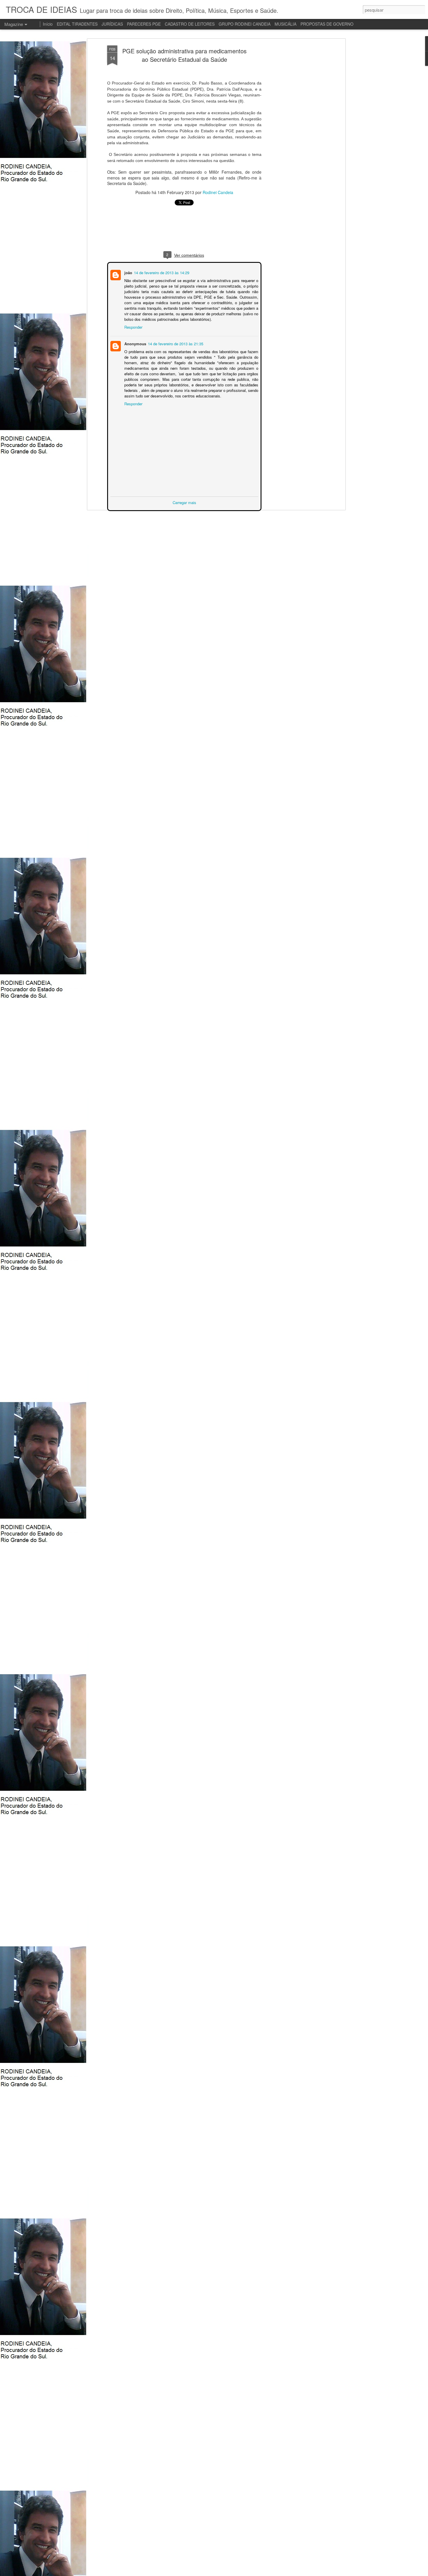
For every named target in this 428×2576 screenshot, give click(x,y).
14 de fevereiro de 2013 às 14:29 (161, 272)
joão (128, 272)
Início (48, 24)
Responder (133, 326)
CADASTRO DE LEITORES (190, 24)
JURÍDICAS (112, 24)
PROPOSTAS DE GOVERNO (327, 24)
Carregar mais (184, 502)
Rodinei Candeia (218, 192)
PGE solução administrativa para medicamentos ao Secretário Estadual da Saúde (184, 55)
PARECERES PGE (144, 24)
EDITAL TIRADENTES (77, 24)
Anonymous (135, 343)
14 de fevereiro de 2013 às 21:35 (175, 343)
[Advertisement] (293, 137)
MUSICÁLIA (285, 24)
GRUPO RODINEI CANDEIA (245, 24)
